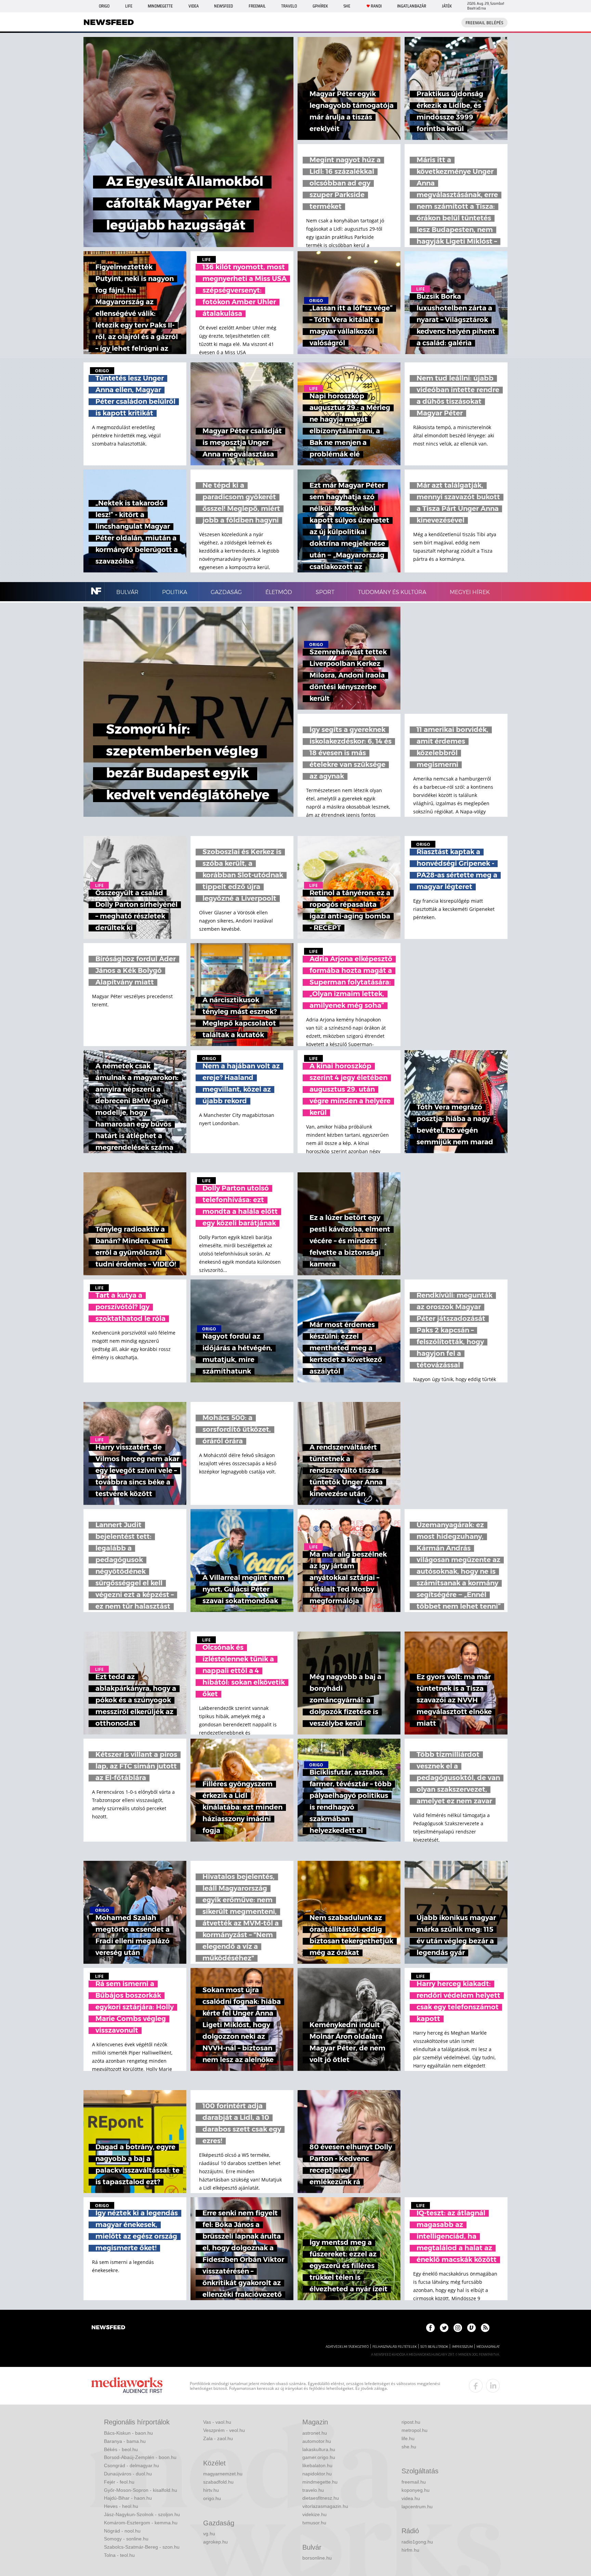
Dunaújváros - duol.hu (128, 2474)
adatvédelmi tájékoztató (347, 2347)
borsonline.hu (317, 2558)
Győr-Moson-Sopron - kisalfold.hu (141, 2490)
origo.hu (212, 2498)
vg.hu (209, 2534)
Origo (104, 6)
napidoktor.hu (317, 2474)
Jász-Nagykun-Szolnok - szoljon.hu (142, 2514)
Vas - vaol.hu (217, 2422)
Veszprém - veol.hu (224, 2430)
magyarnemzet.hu (223, 2474)
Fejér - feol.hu (119, 2482)
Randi (376, 6)
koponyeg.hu (416, 2490)
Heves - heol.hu (121, 2506)
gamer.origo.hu (319, 2457)
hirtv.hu (211, 2490)
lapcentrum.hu (417, 2507)
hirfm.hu (410, 2550)
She (347, 6)
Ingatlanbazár (412, 6)
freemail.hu (414, 2482)
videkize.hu (314, 2514)
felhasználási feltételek (395, 2347)
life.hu (408, 2438)
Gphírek (320, 6)
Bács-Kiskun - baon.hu (128, 2433)
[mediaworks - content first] (127, 2386)
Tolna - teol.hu (119, 2555)
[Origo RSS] (485, 2328)
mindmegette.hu (320, 2482)
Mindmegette (160, 6)
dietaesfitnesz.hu (321, 2498)
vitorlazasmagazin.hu (325, 2506)
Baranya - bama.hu (125, 2441)
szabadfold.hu (218, 2482)
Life (129, 6)
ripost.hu (411, 2422)
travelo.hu (313, 2490)
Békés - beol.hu (121, 2449)
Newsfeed (224, 6)
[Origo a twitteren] (444, 2328)
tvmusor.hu (314, 2523)
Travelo (289, 6)
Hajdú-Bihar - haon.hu (128, 2498)
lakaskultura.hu (319, 2449)
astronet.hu (315, 2433)
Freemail (257, 6)
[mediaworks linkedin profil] (493, 2386)
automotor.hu (317, 2441)
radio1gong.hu (417, 2542)
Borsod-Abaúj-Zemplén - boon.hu (140, 2457)
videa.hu (411, 2498)
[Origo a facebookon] (430, 2328)
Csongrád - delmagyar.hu (132, 2465)
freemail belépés (484, 23)
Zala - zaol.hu (218, 2438)
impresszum (462, 2347)
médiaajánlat (488, 2347)
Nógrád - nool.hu (122, 2531)
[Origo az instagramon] (458, 2328)
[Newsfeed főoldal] (108, 2328)
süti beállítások (434, 2347)
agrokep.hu (215, 2542)
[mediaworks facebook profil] (476, 2386)
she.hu (409, 2447)
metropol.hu (415, 2430)
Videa (194, 6)
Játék (447, 6)
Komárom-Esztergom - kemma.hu (141, 2523)
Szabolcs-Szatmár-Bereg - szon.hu (142, 2547)
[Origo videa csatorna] (471, 2328)
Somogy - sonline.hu (126, 2539)
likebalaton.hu (317, 2465)
